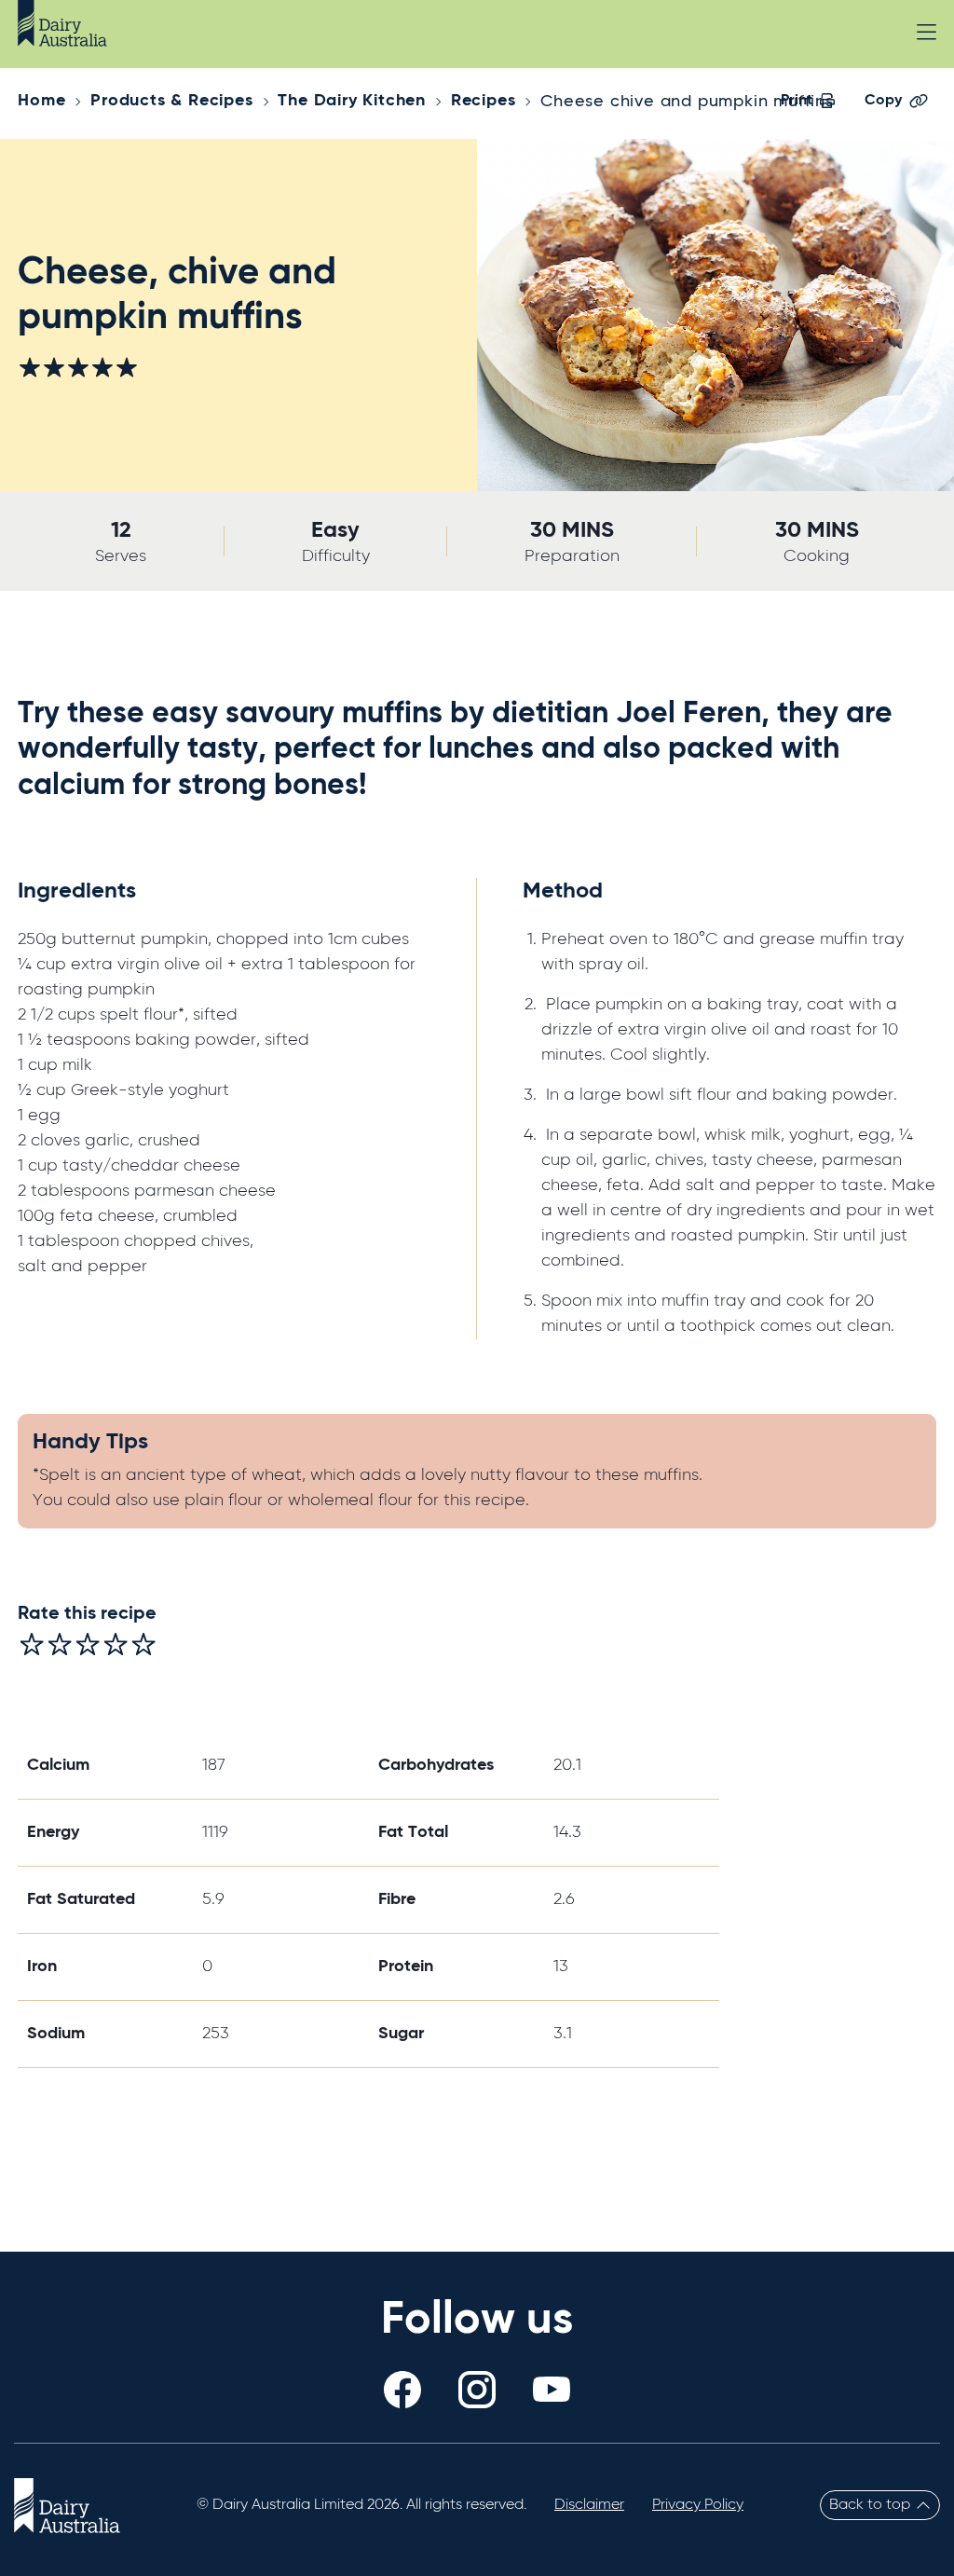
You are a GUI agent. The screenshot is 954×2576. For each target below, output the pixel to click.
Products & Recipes (171, 101)
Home (41, 101)
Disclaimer (589, 2505)
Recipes (484, 101)
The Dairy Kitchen (352, 101)
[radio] (32, 1644)
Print (797, 101)
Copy (883, 101)
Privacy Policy (698, 2505)
